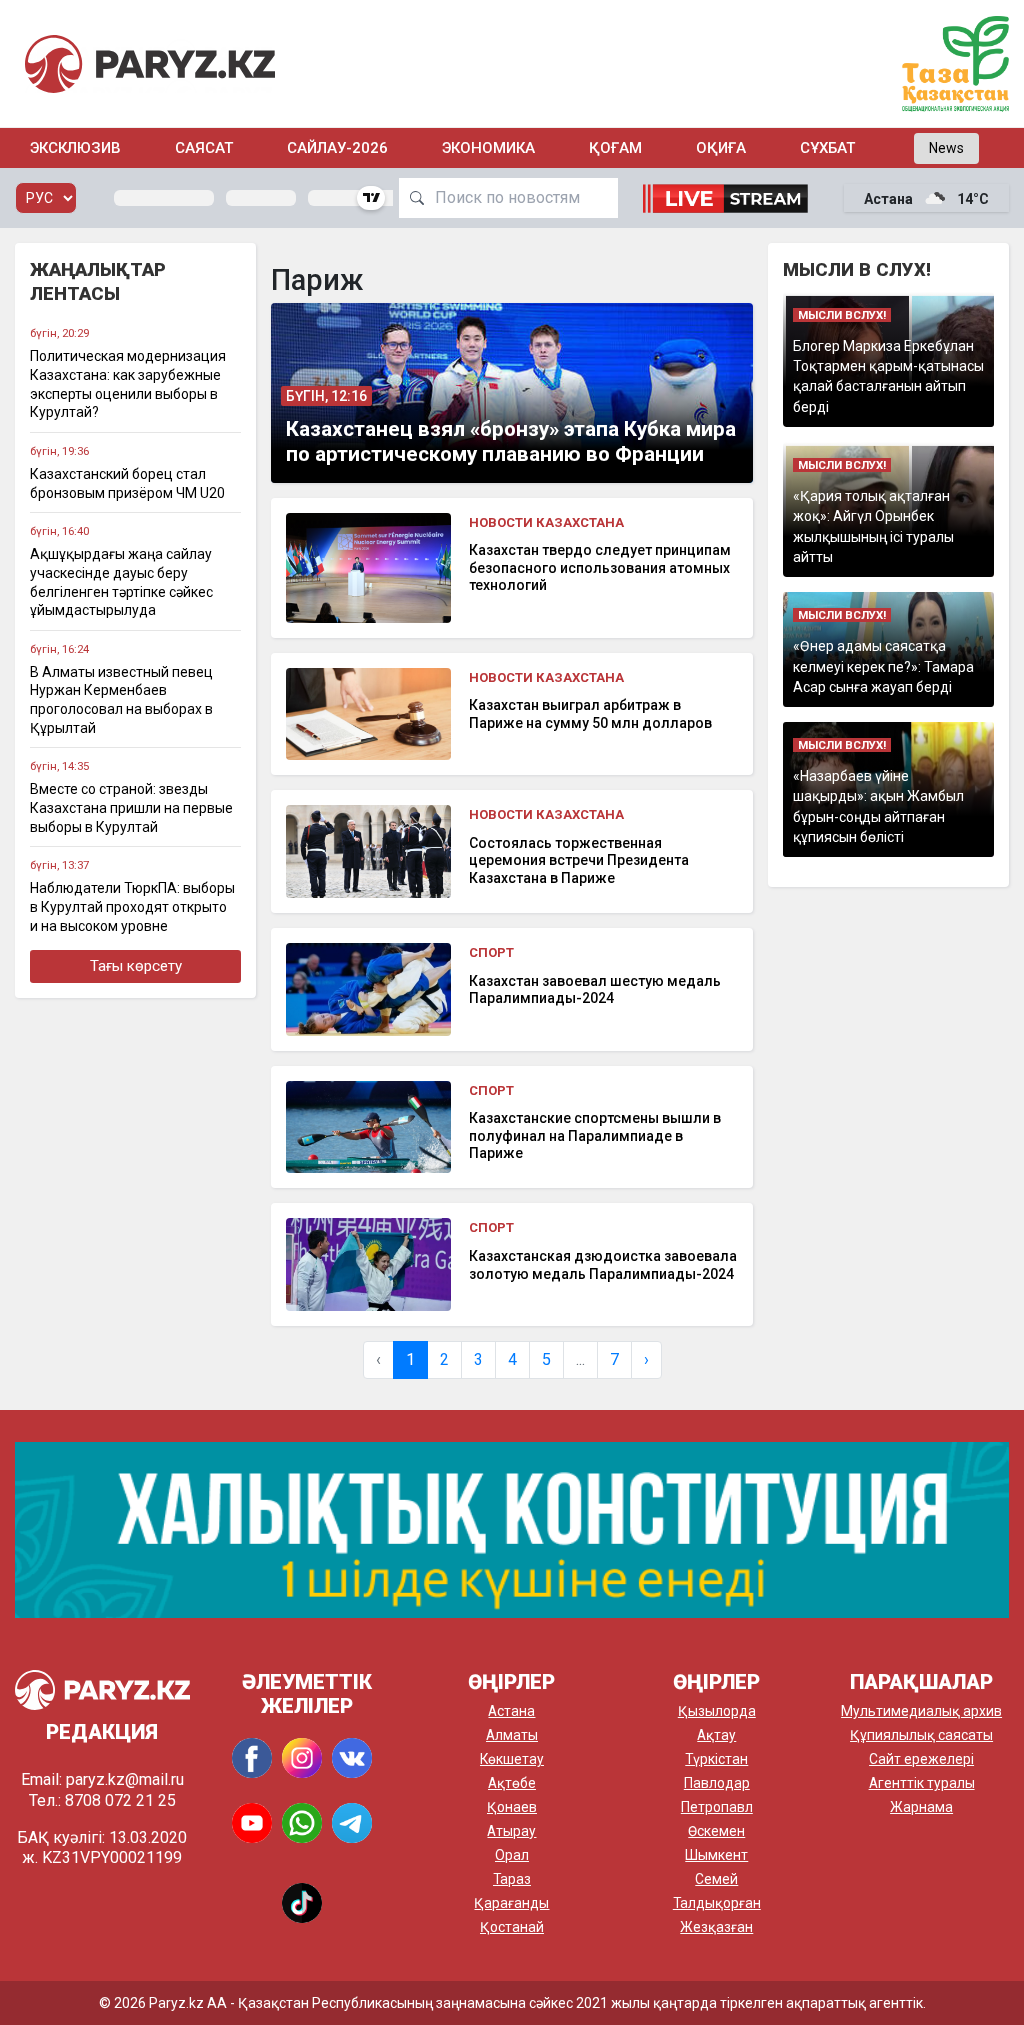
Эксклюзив (75, 148)
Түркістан (716, 1759)
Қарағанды (511, 1903)
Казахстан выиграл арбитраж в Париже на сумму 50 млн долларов (590, 714)
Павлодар (717, 1783)
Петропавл (717, 1807)
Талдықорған (717, 1903)
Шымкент (716, 1855)
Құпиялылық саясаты (921, 1735)
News (946, 148)
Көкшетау (512, 1759)
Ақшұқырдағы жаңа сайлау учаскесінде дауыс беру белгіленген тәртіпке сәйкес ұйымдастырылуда (121, 582)
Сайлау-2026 (337, 148)
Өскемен (716, 1831)
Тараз (512, 1879)
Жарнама (921, 1807)
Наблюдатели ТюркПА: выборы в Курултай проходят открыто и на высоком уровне (132, 906)
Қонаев (512, 1807)
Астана (511, 1711)
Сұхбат (827, 148)
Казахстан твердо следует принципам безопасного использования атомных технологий (600, 567)
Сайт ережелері (921, 1759)
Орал (512, 1855)
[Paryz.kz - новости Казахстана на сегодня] (150, 63)
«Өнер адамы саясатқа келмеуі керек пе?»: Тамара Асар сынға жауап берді (883, 666)
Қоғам (615, 148)
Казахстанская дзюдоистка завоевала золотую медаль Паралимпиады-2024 (603, 1265)
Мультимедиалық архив (921, 1711)
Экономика (488, 148)
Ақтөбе (512, 1783)
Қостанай (512, 1927)
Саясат (204, 148)
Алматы (512, 1735)
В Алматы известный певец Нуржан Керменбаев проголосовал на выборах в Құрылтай (121, 700)
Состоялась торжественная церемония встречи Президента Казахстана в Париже (579, 860)
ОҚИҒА (721, 148)
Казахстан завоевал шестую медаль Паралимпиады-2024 (595, 990)
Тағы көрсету (136, 966)
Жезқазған (716, 1927)
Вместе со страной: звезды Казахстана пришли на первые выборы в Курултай (131, 807)
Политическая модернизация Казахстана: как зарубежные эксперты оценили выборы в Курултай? (128, 384)
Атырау (511, 1831)
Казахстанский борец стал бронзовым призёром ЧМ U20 (127, 483)
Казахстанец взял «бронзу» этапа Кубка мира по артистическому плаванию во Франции (511, 441)
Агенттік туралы (922, 1783)
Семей (716, 1879)
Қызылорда (717, 1711)
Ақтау (716, 1735)
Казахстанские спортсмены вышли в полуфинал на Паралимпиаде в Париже (595, 1135)
